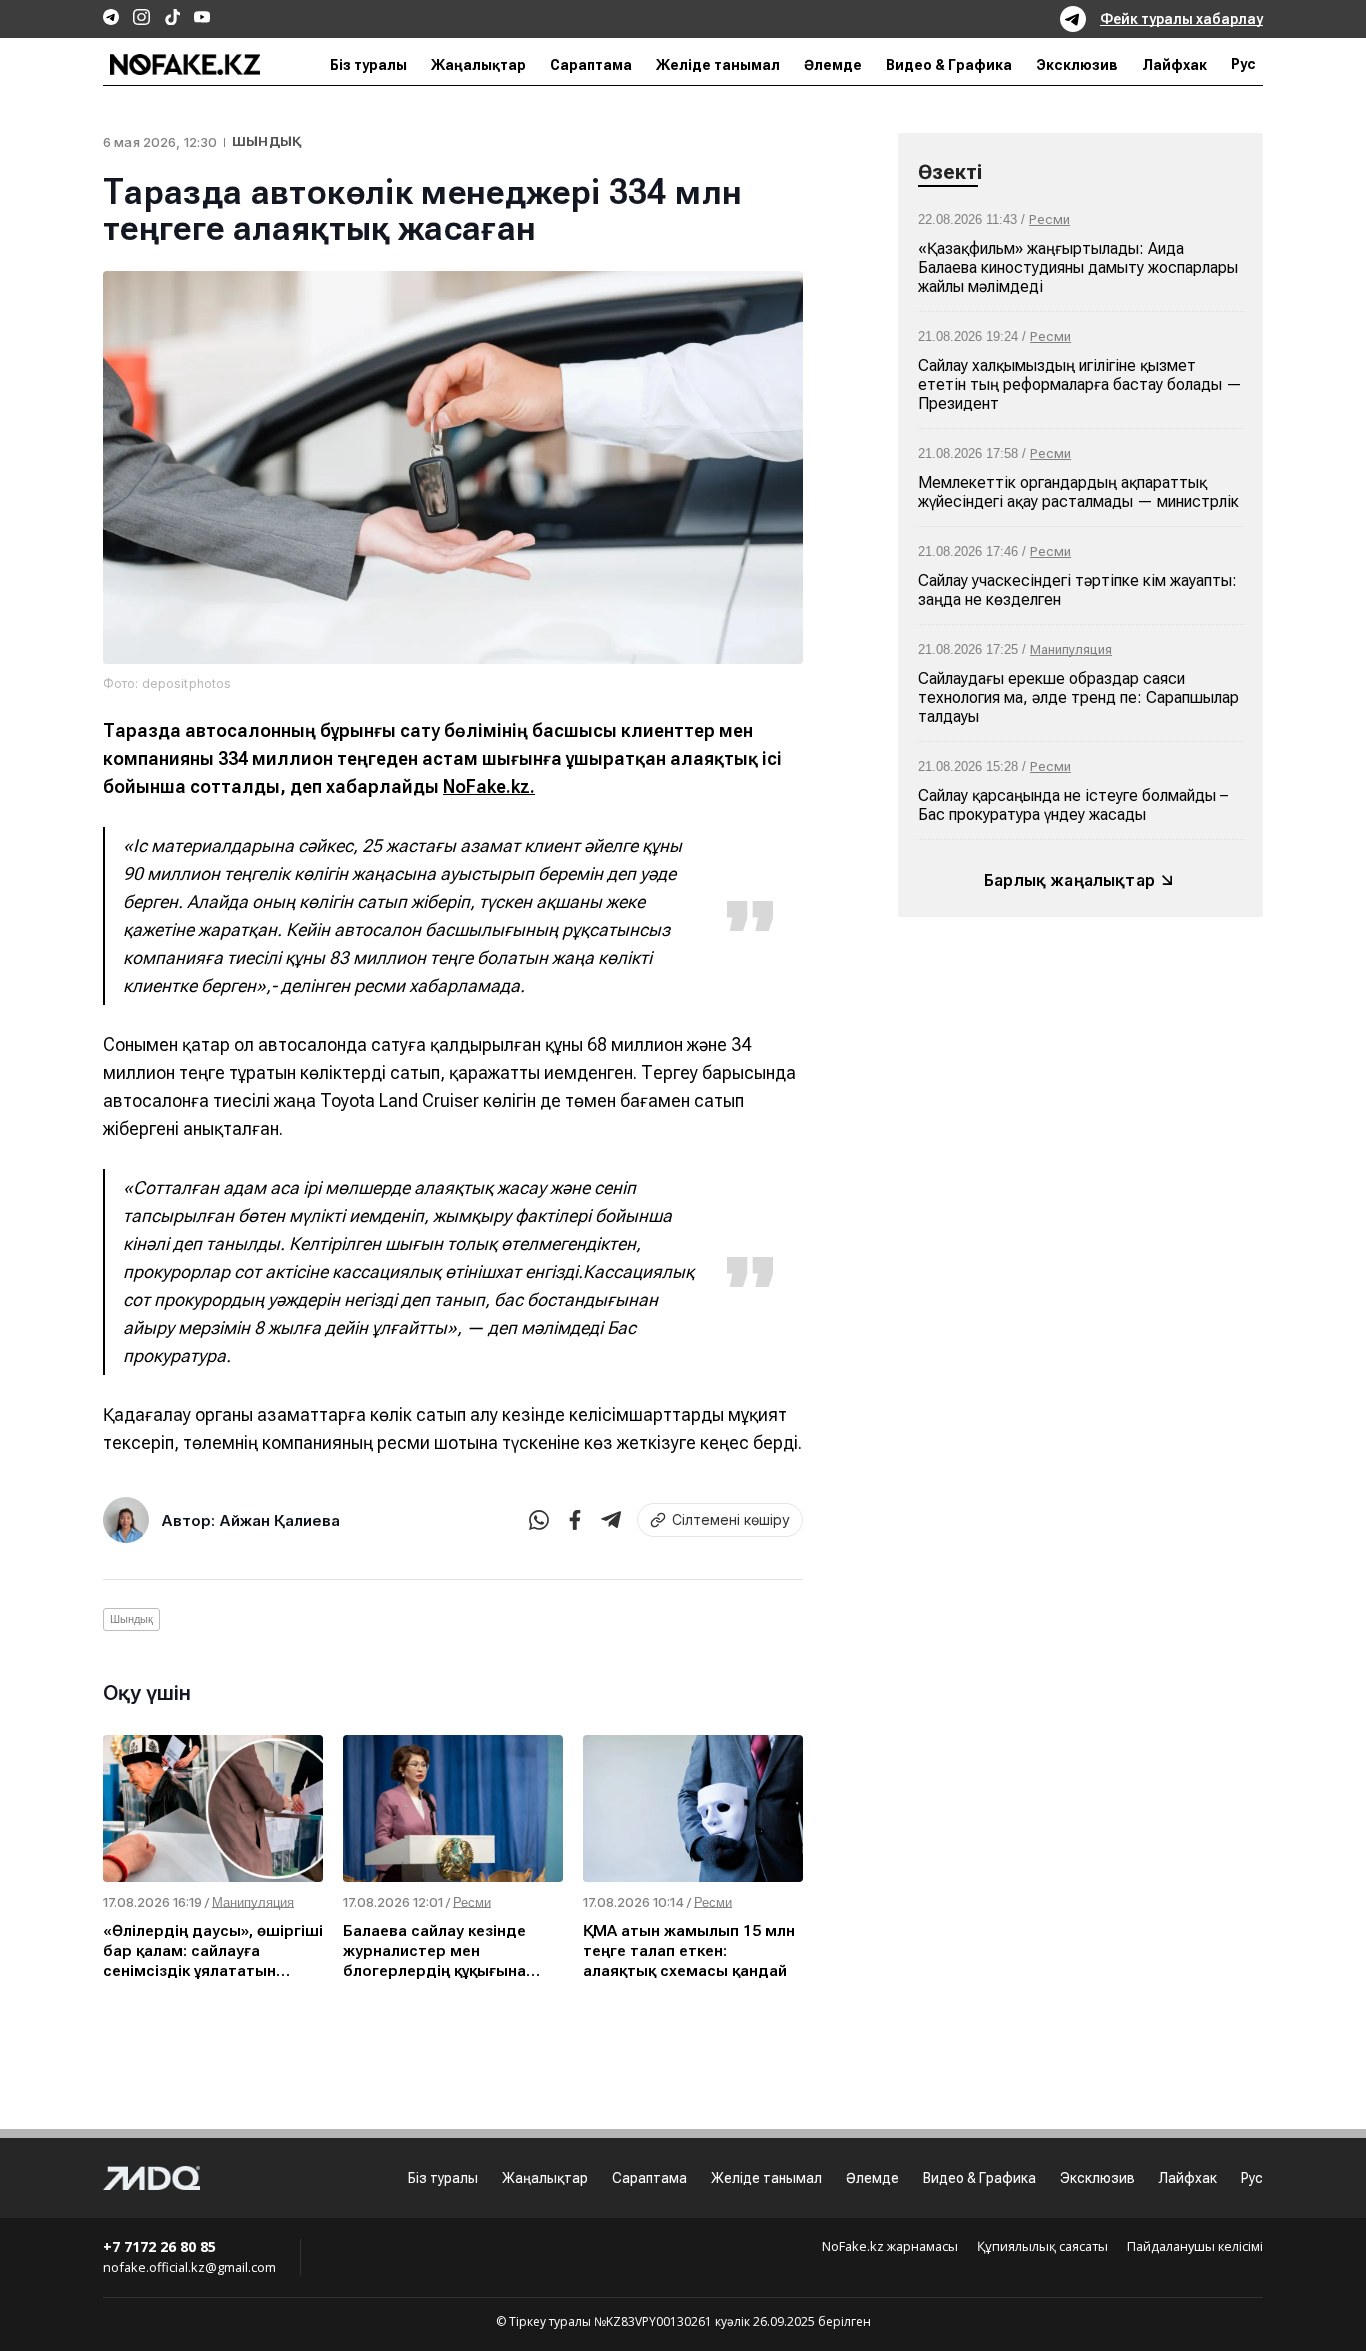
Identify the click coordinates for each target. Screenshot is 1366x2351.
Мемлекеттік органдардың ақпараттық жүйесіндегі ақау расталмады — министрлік (1078, 492)
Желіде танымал (718, 65)
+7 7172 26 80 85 (159, 2246)
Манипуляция (1071, 649)
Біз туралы (368, 65)
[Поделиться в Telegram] (611, 1520)
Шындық (266, 141)
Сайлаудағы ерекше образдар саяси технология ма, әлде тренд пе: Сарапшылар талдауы (1078, 697)
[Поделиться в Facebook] (575, 1520)
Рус (1243, 64)
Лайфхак (1174, 65)
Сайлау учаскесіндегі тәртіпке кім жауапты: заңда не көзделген (1077, 590)
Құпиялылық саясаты (1042, 2247)
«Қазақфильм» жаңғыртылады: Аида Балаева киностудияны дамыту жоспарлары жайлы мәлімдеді (1078, 267)
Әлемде (833, 65)
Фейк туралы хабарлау (1181, 19)
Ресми (1049, 219)
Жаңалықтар (478, 65)
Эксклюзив (1077, 65)
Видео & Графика (949, 65)
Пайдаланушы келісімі (1195, 2247)
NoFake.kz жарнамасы (890, 2247)
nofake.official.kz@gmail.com (189, 2267)
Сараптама (591, 65)
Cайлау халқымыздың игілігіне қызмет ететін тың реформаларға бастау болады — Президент (1080, 384)
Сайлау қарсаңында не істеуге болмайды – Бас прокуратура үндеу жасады (1073, 805)
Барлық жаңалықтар (1069, 880)
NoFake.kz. (489, 786)
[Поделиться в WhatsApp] (539, 1520)
